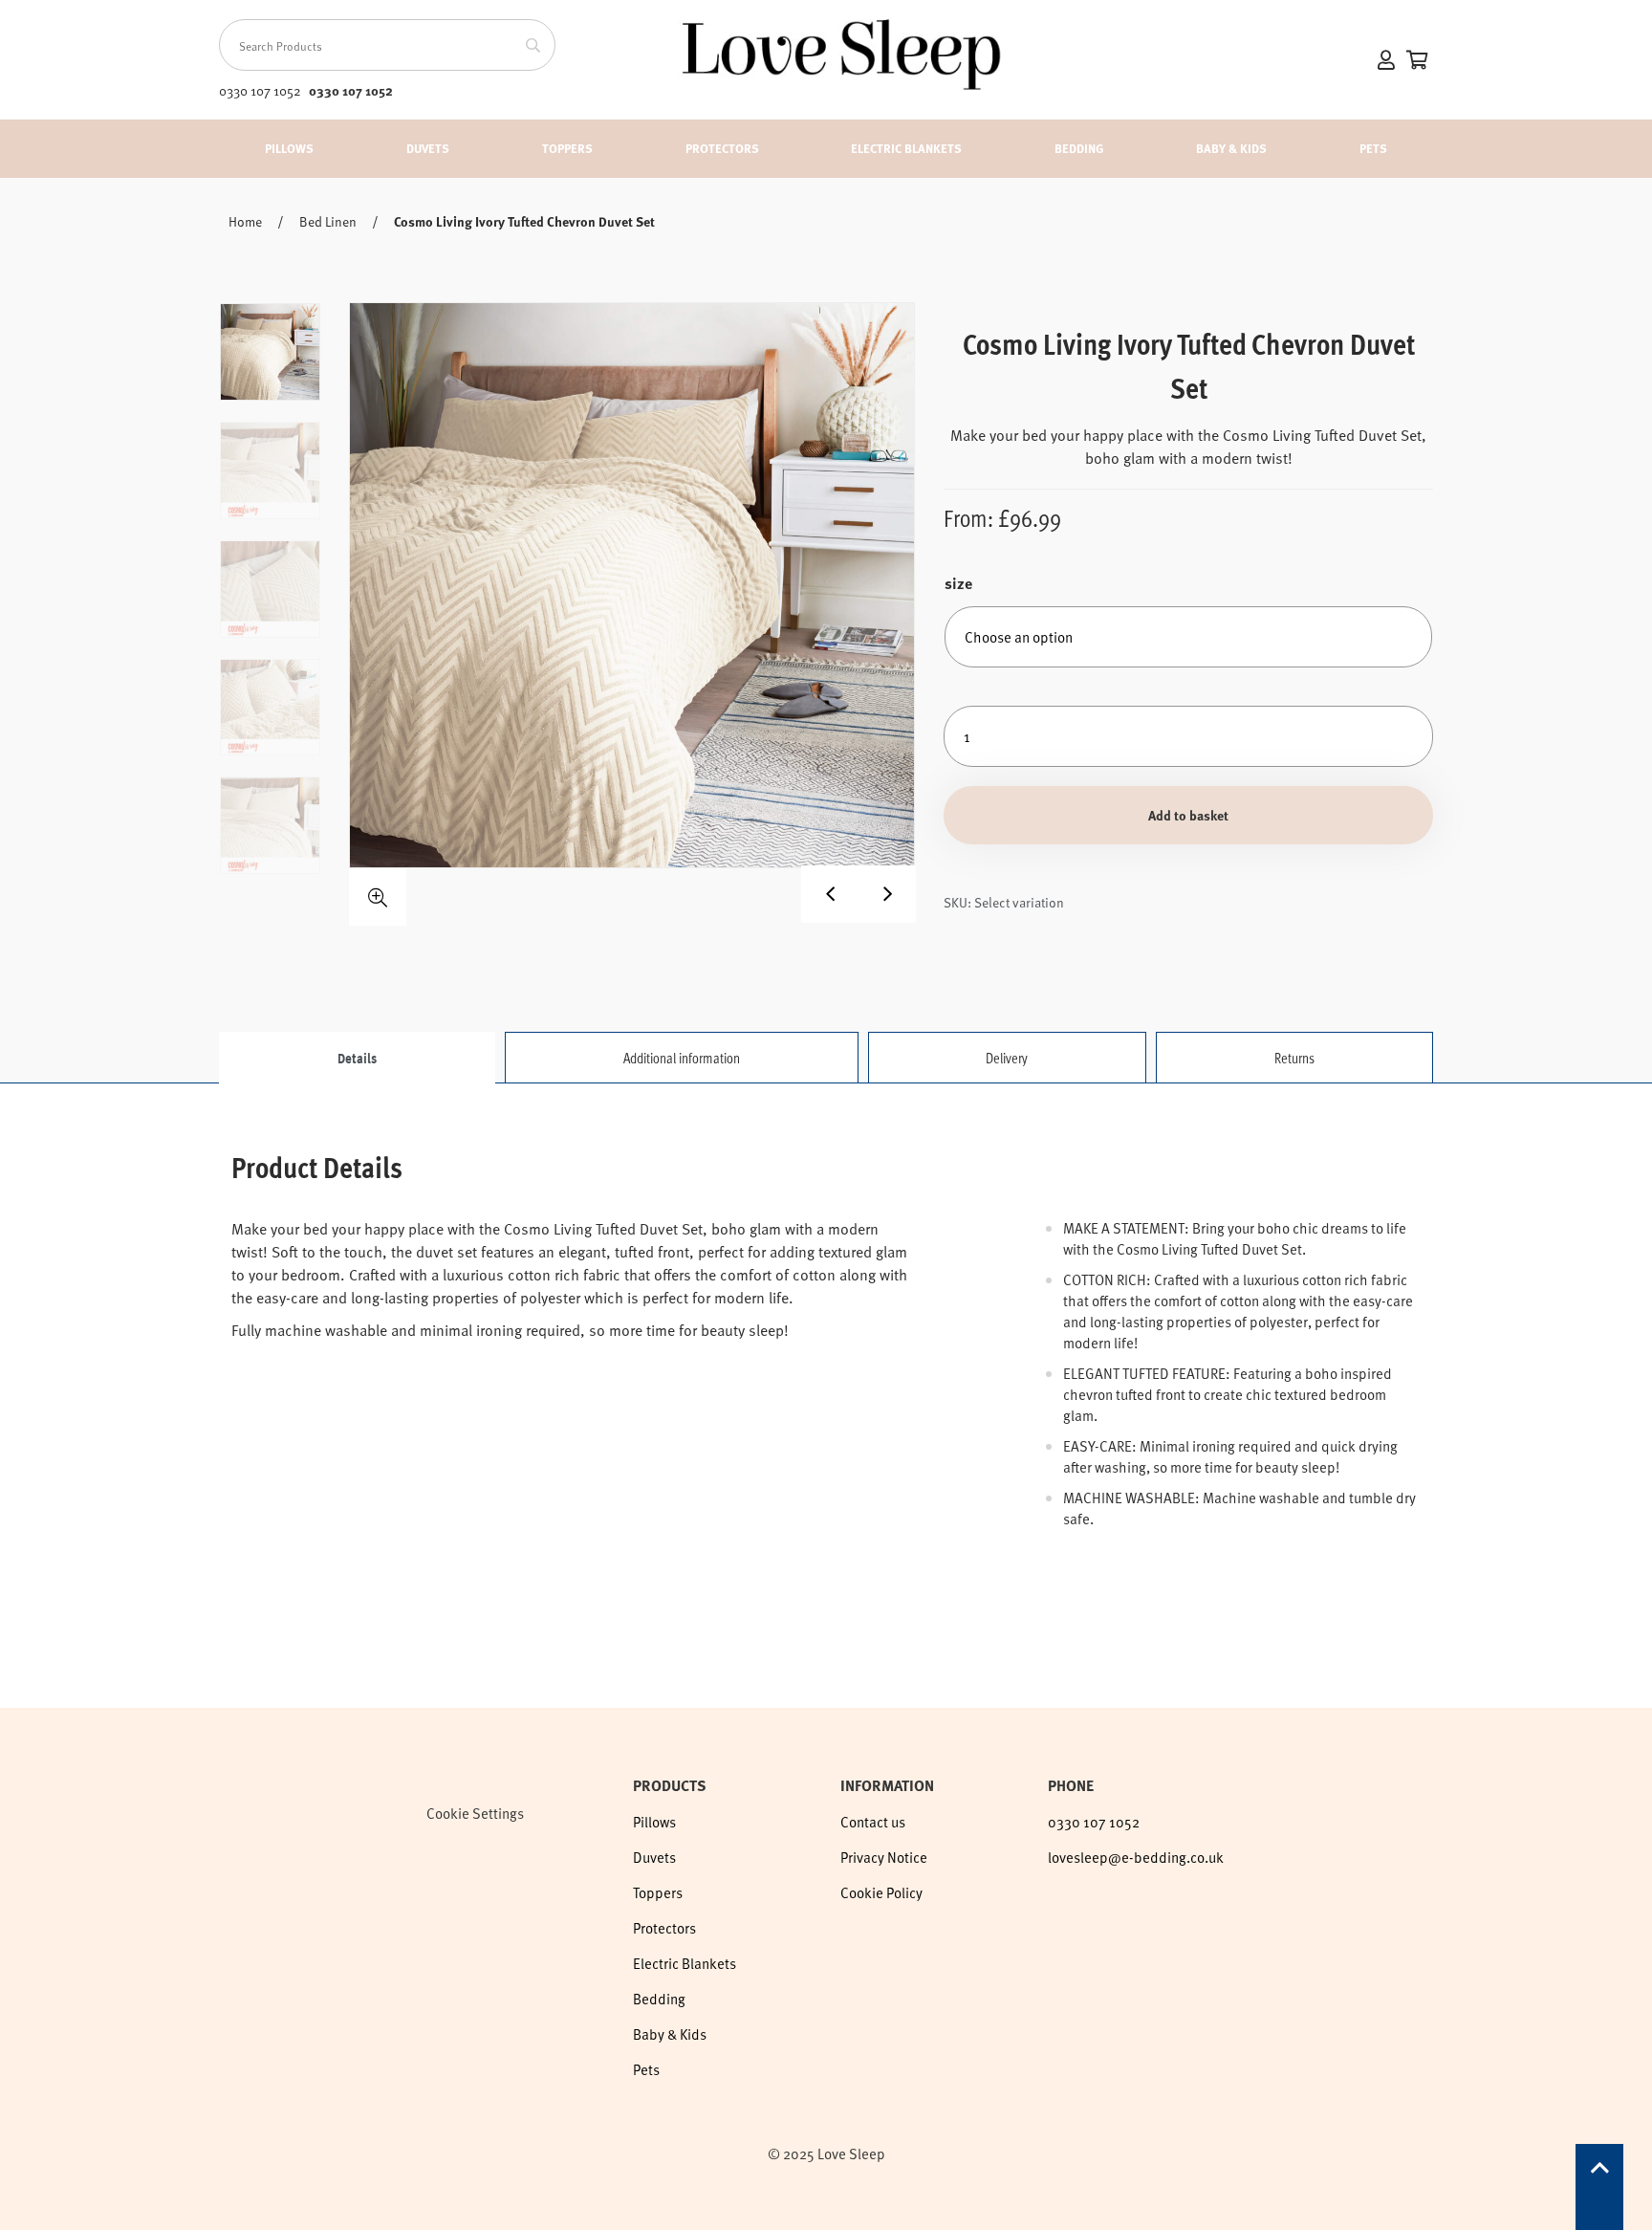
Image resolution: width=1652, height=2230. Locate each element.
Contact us (873, 1822)
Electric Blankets (906, 148)
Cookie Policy (881, 1892)
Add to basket (1188, 815)
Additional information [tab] (682, 1058)
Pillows (289, 148)
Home (245, 221)
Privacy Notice (884, 1857)
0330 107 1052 (351, 90)
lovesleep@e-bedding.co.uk (1136, 1857)
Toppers (567, 148)
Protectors (722, 148)
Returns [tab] (1294, 1058)
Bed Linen (328, 221)
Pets (1373, 148)
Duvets (428, 148)
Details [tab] (357, 1058)
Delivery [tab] (1007, 1058)
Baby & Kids (1231, 148)
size (958, 583)
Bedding (1079, 148)
